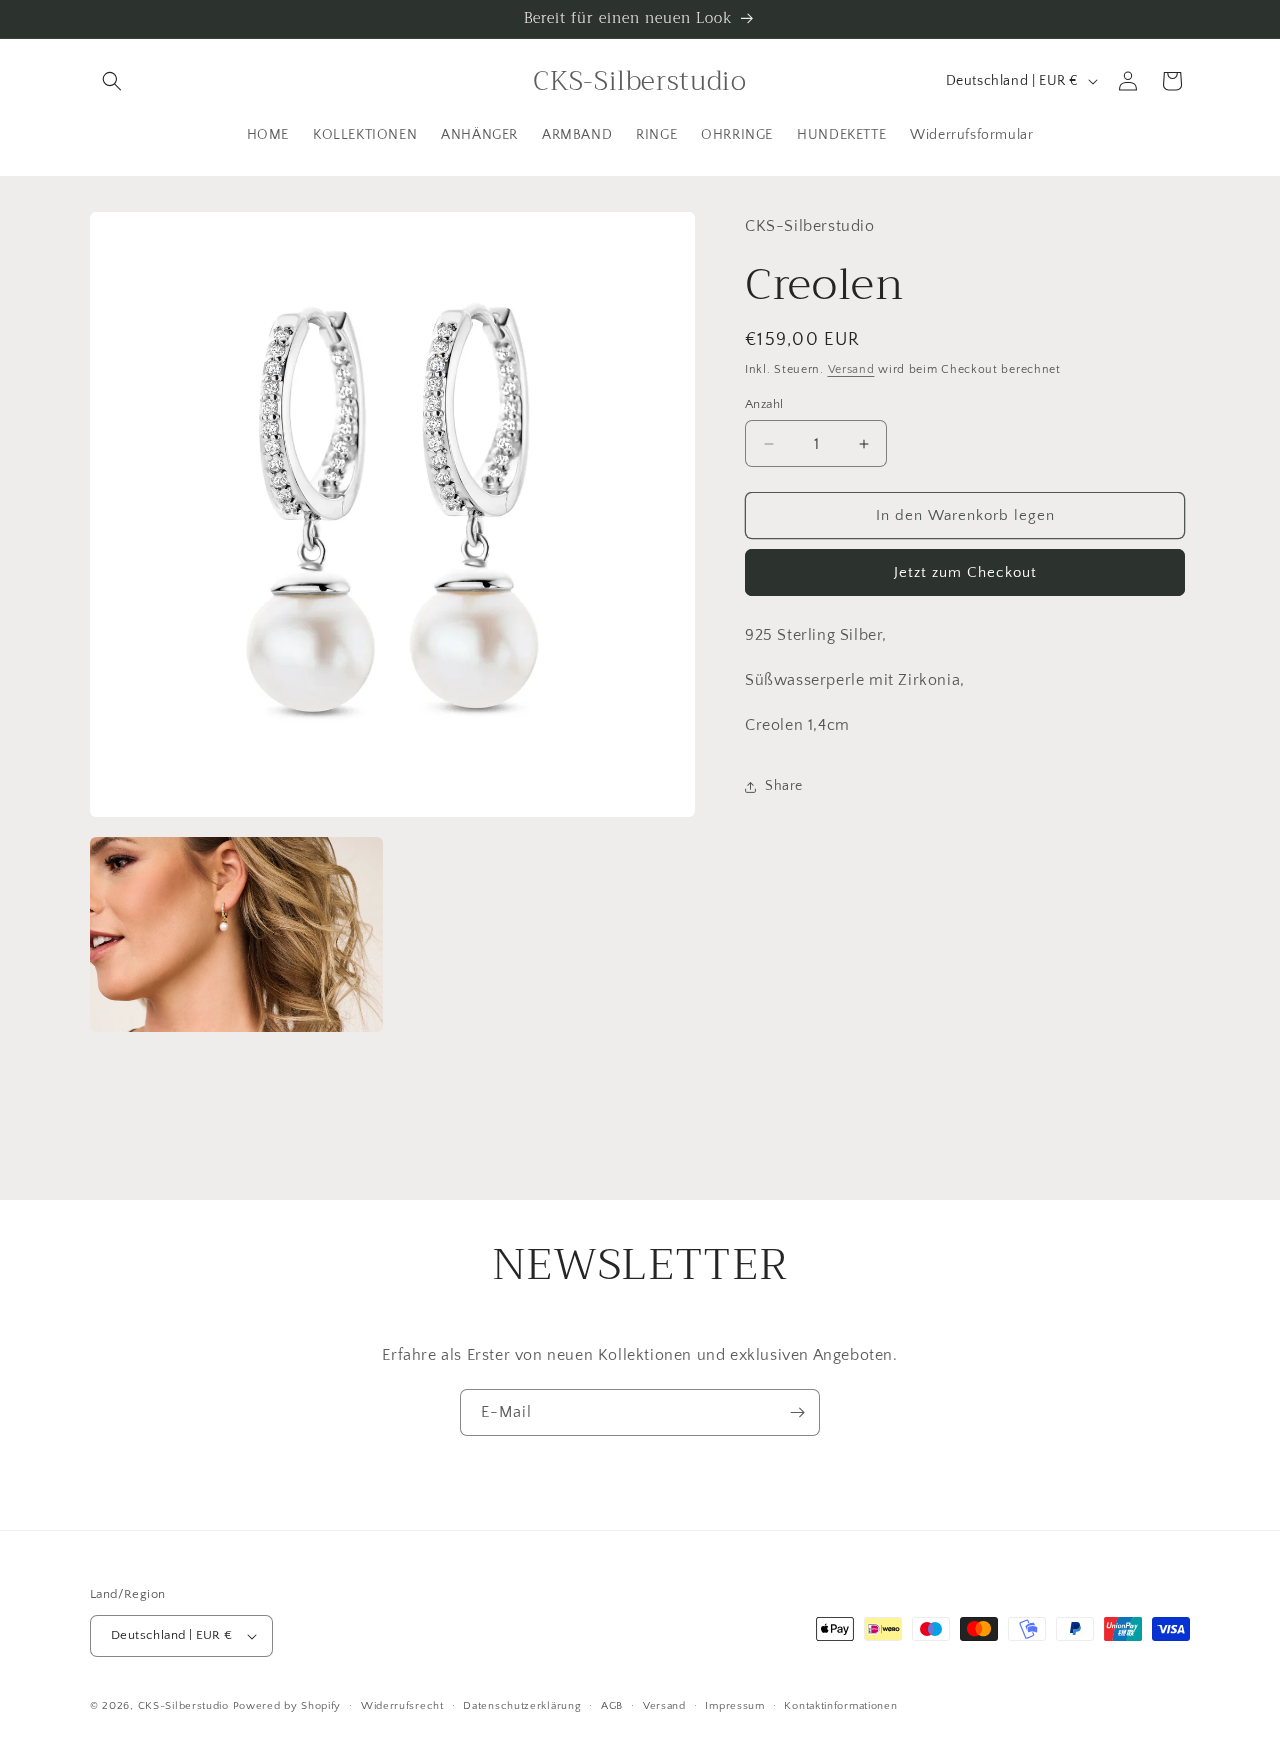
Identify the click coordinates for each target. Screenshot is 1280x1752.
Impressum (734, 1706)
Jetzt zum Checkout (965, 573)
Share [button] (784, 786)
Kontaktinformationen (840, 1706)
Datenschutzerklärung (522, 1706)
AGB (612, 1706)
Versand (851, 369)
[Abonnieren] (797, 1412)
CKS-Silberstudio (183, 1706)
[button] (112, 81)
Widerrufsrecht (402, 1706)
